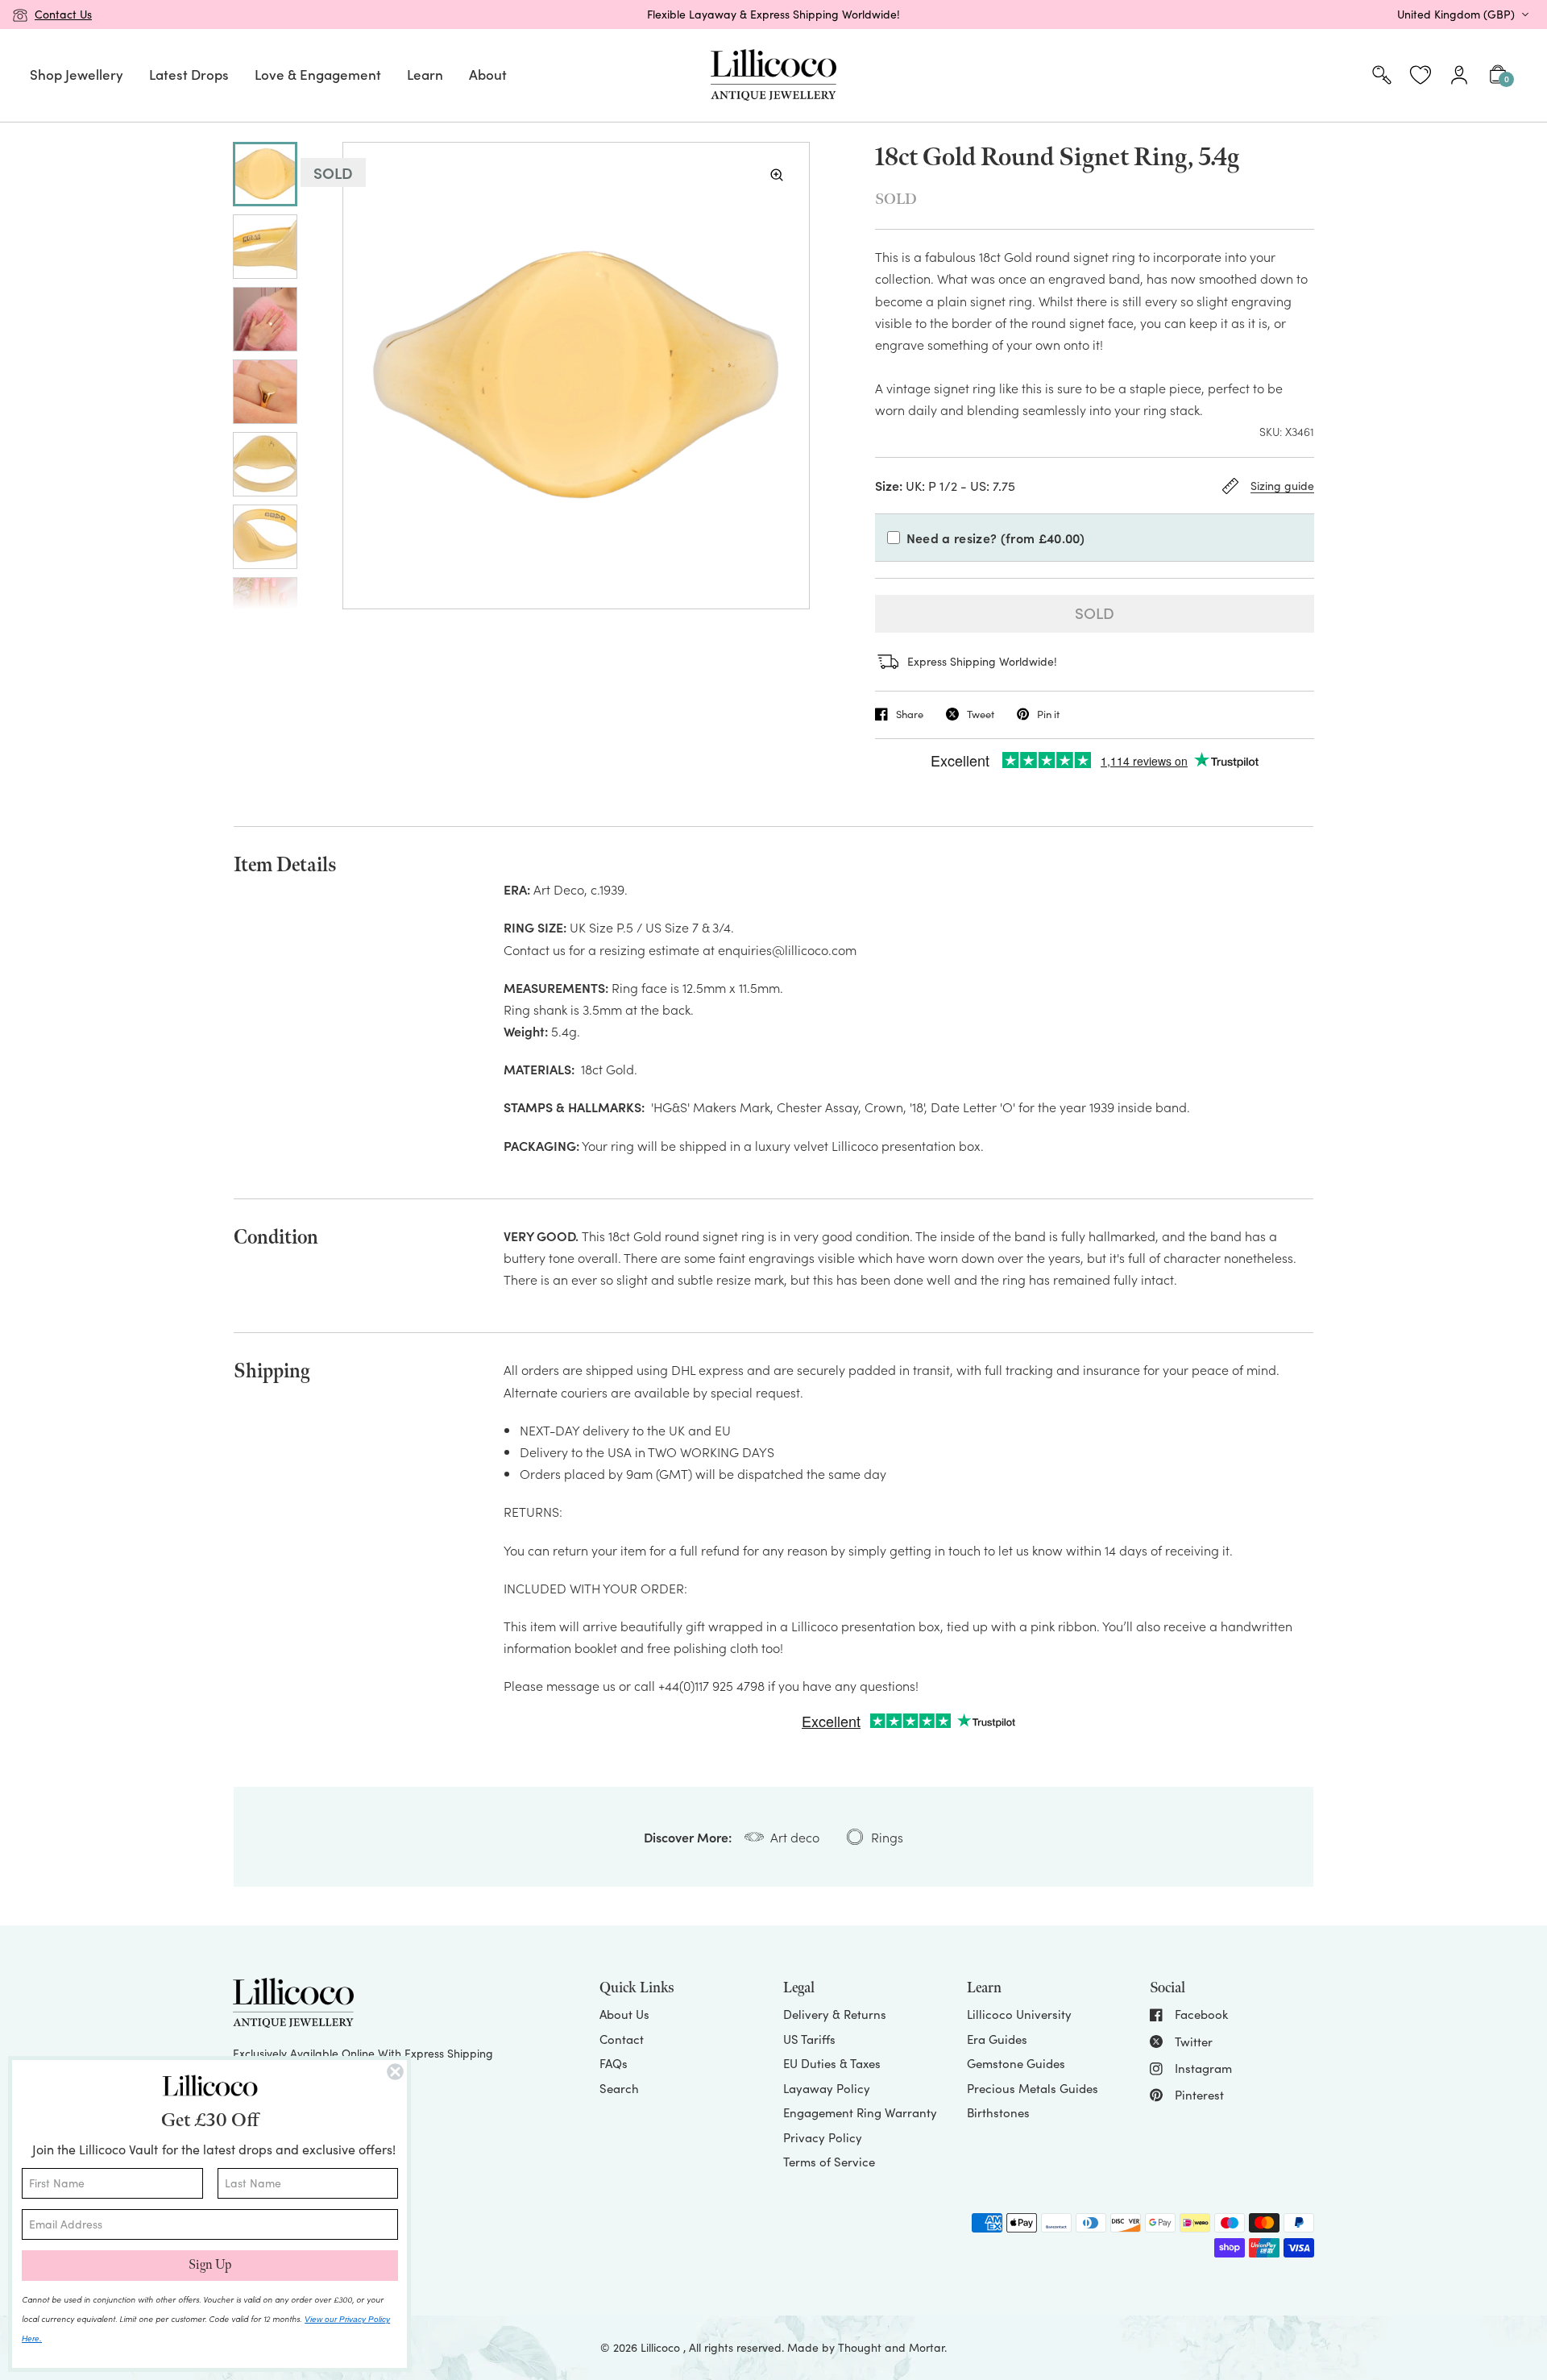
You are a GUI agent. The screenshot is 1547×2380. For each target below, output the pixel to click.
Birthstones (998, 2112)
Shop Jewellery (77, 74)
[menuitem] (77, 75)
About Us (624, 2014)
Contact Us (63, 14)
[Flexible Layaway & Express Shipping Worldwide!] (773, 15)
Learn (425, 74)
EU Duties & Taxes (832, 2063)
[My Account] (1459, 75)
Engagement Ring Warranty (860, 2112)
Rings (887, 1837)
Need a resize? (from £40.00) (996, 538)
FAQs (614, 2063)
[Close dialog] (395, 2072)
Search (619, 2088)
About (488, 74)
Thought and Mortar (891, 2347)
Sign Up (210, 2265)
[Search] (1382, 75)
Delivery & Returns (835, 2014)
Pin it (1048, 714)
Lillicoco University (1019, 2014)
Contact (622, 2039)
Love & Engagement (318, 74)
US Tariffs (809, 2039)
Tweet (981, 714)
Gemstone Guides (1016, 2063)
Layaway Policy (827, 2088)
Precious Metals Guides (1033, 2088)
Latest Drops (189, 74)
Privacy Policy (823, 2137)
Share (910, 714)
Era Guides (997, 2039)
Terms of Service (829, 2162)
